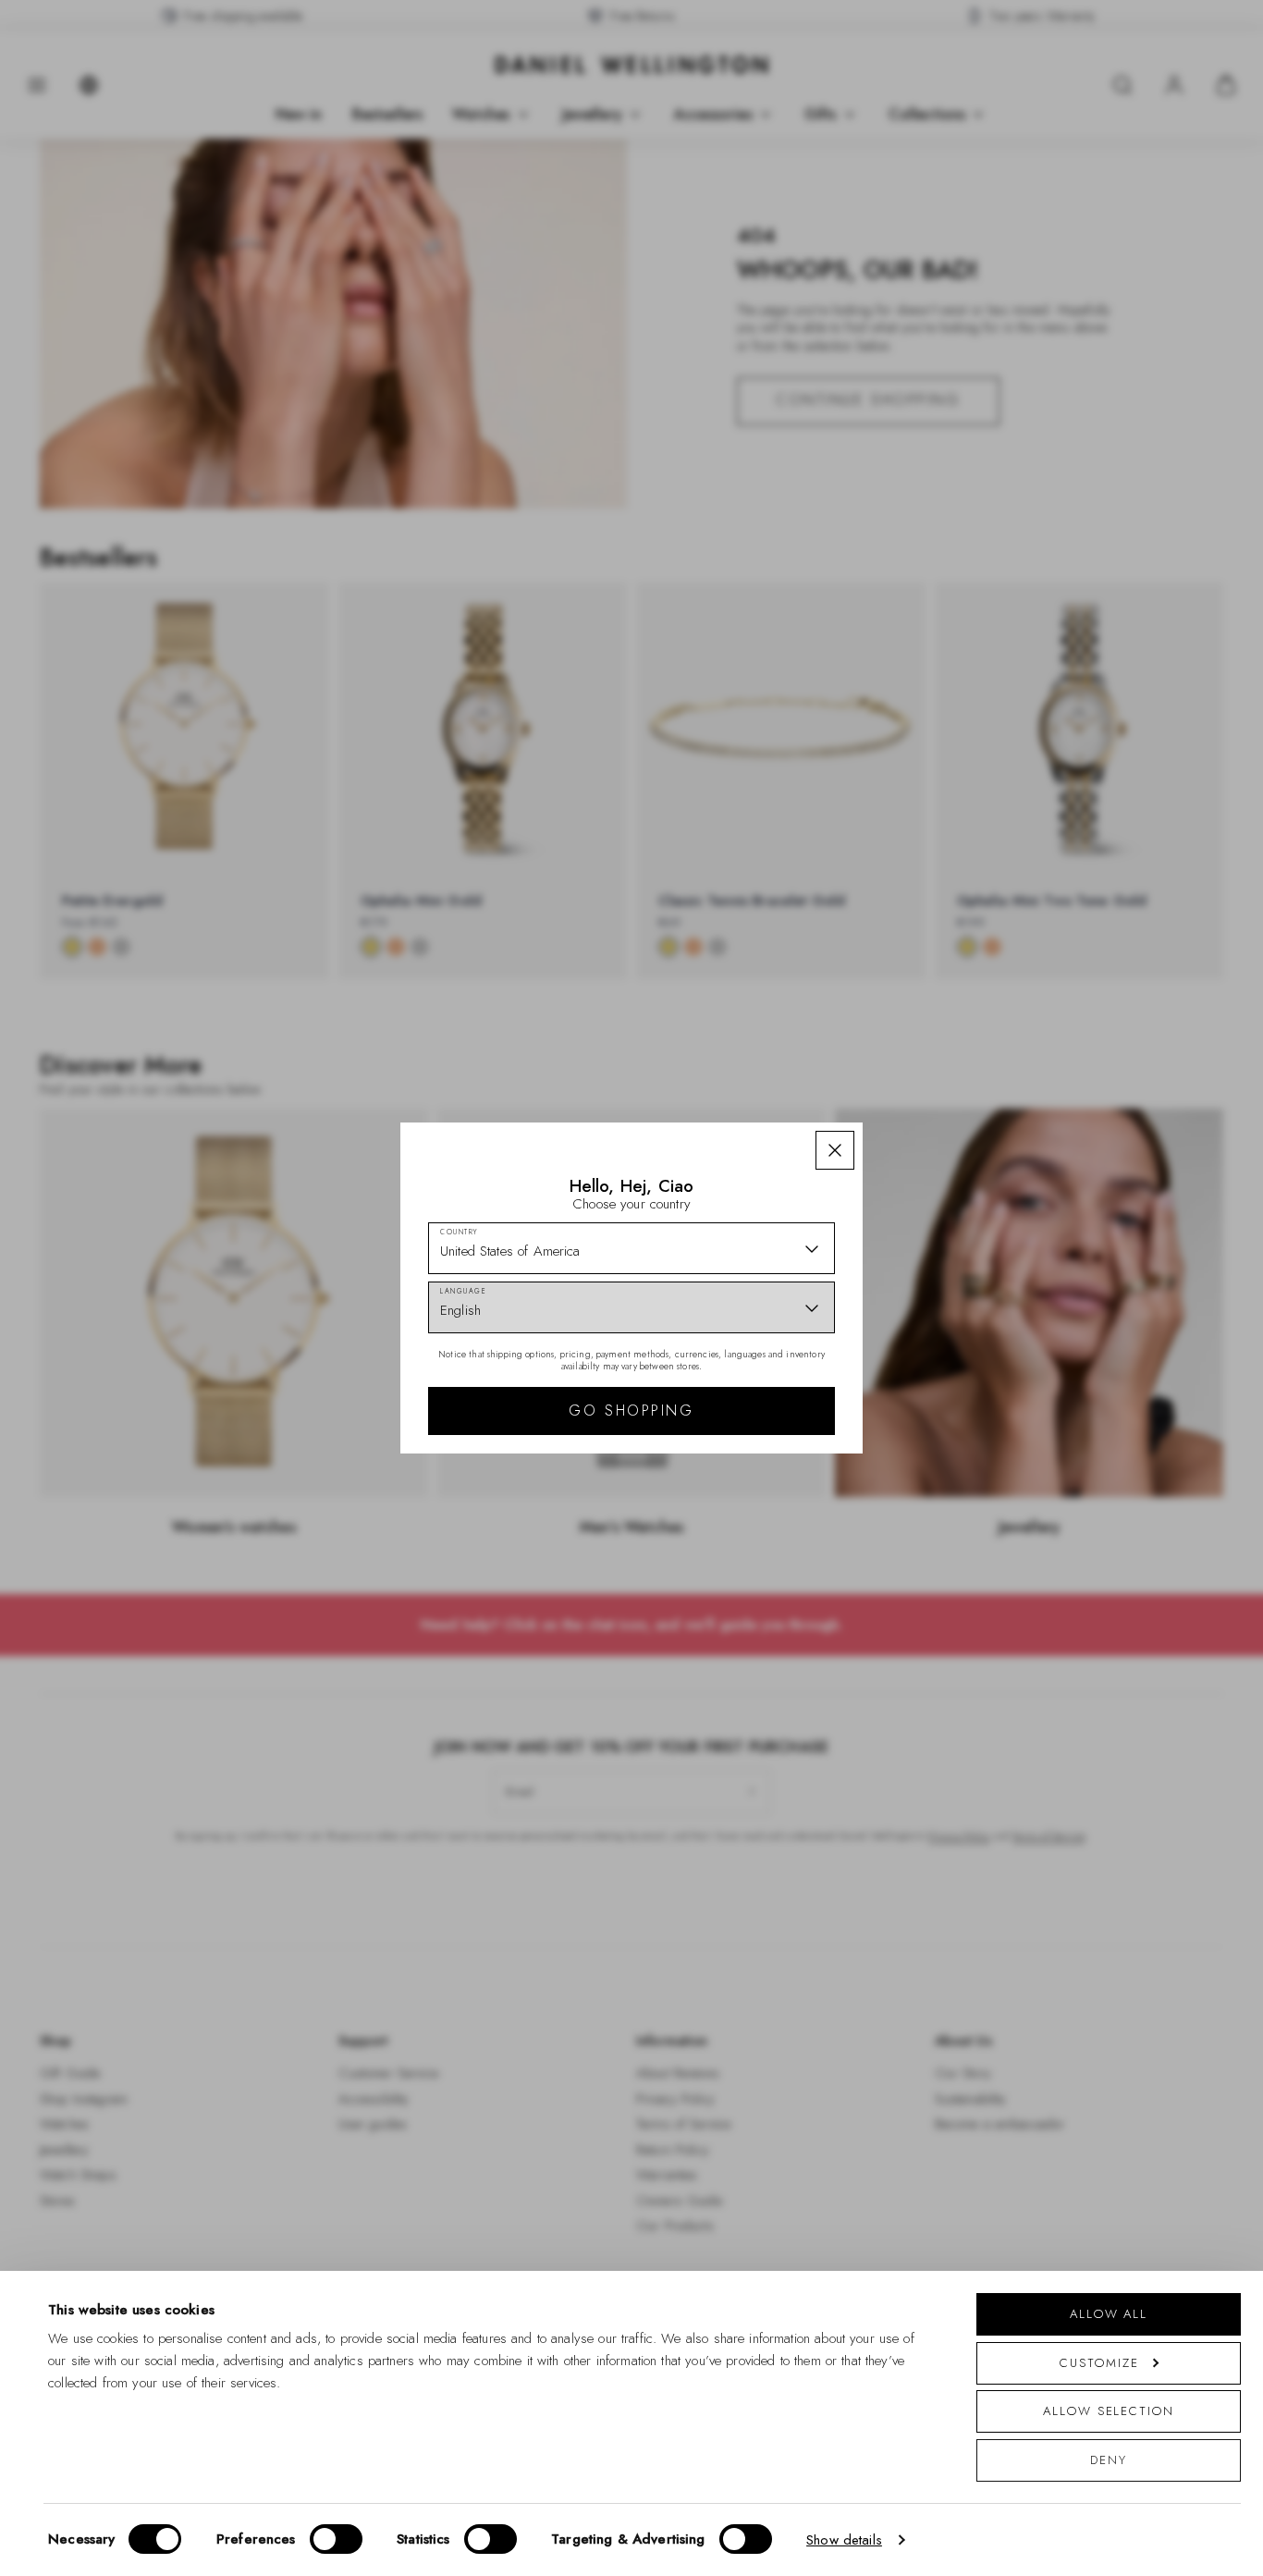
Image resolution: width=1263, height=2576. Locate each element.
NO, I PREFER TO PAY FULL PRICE (763, 1503)
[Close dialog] (953, 1085)
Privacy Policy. (812, 1584)
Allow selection (1109, 2411)
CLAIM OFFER (764, 1444)
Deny (1109, 2460)
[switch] (336, 2539)
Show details (844, 2540)
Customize (1099, 2363)
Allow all (1109, 2314)
